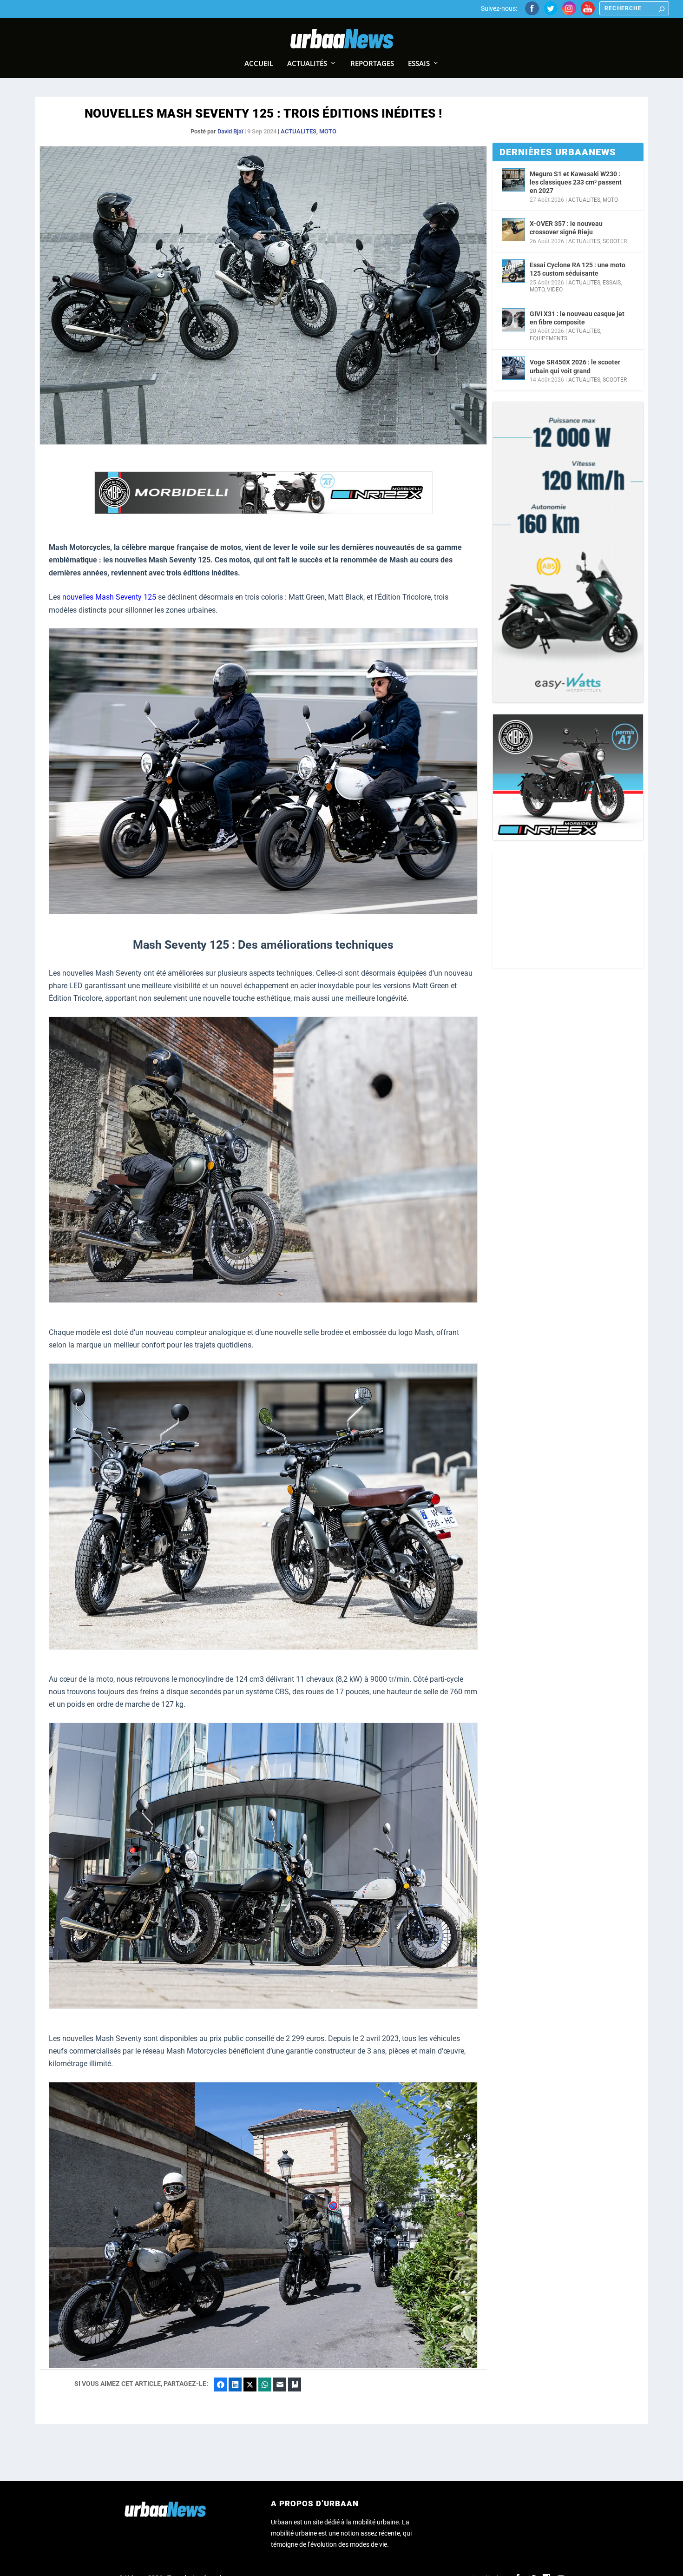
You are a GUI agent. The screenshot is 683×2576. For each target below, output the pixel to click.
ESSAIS (612, 283)
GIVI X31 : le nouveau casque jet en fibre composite (577, 318)
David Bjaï (230, 131)
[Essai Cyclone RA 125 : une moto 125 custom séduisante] (513, 271)
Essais (419, 64)
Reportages (372, 64)
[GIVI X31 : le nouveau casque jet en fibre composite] (513, 320)
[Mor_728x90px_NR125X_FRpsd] (263, 512)
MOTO (328, 131)
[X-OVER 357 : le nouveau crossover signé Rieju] (513, 230)
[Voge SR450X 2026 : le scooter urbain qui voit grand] (513, 368)
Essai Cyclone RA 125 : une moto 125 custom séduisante (578, 269)
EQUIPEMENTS (548, 338)
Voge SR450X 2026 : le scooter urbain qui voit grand (575, 366)
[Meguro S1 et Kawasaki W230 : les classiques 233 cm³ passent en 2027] (513, 180)
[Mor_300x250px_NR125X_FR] (568, 777)
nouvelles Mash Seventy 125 (109, 597)
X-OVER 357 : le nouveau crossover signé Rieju (566, 228)
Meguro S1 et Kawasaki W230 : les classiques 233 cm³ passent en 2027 (576, 182)
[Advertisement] (568, 910)
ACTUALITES (299, 131)
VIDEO (555, 290)
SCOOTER (615, 241)
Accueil (259, 64)
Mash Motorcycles (197, 2051)
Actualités (307, 64)
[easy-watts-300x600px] (568, 552)
